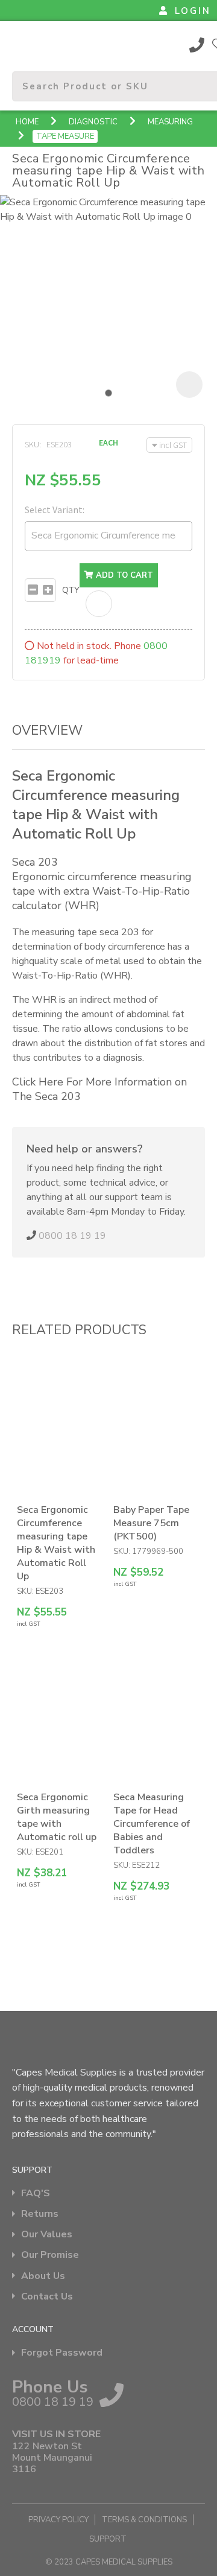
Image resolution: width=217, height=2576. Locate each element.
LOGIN (193, 11)
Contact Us (47, 2297)
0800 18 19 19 (197, 45)
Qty (71, 590)
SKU (32, 444)
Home (27, 122)
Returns (40, 2214)
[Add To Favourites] (99, 604)
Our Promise (50, 2255)
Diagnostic (93, 122)
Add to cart (123, 575)
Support (108, 2539)
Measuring (170, 122)
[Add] (48, 590)
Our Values (47, 2235)
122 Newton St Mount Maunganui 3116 (52, 2458)
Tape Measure (65, 136)
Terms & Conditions (144, 2520)
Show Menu (19, 44)
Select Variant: (55, 510)
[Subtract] (33, 590)
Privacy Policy (58, 2520)
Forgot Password (62, 2353)
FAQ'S (36, 2194)
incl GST (173, 445)
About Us (43, 2276)
